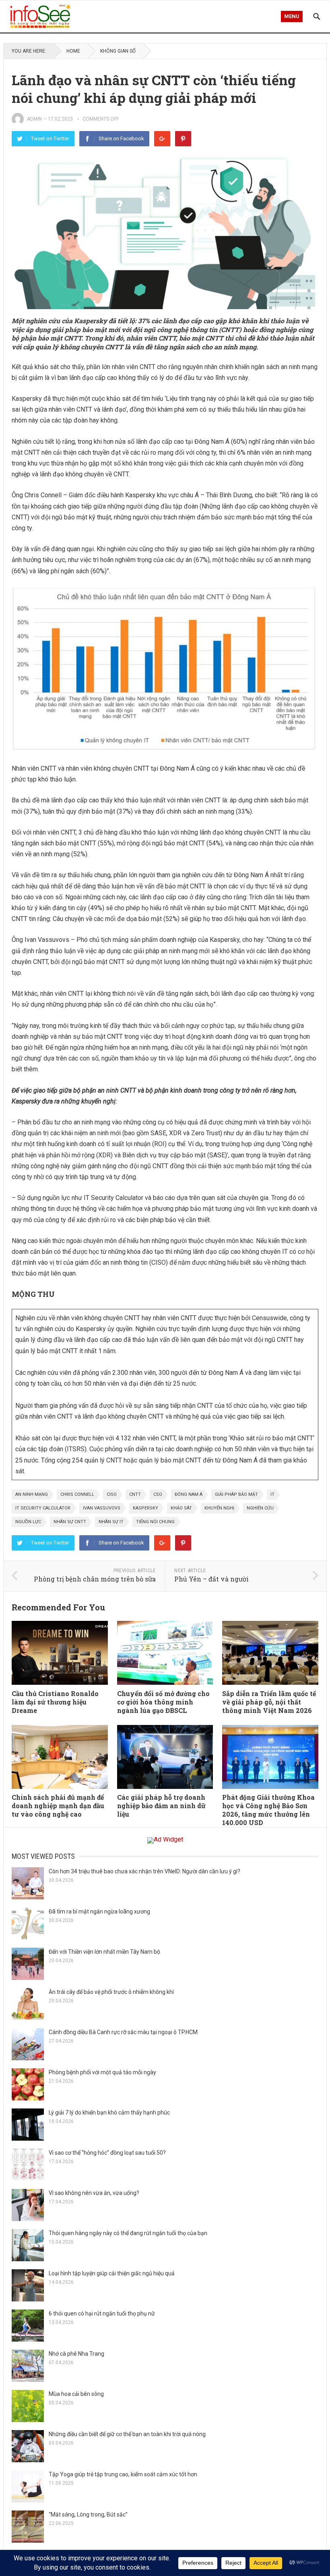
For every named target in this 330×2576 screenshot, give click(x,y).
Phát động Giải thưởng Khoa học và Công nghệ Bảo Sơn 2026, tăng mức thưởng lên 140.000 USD (268, 1810)
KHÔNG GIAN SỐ (118, 51)
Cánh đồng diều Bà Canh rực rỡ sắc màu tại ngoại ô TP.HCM (123, 2032)
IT (272, 1494)
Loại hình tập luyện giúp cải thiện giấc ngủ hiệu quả (112, 2273)
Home (73, 51)
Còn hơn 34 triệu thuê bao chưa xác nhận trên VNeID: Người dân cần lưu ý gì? (144, 1871)
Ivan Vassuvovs (102, 1508)
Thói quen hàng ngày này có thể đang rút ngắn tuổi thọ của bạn (128, 2233)
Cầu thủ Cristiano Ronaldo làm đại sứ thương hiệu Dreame (55, 1702)
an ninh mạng (32, 1494)
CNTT (135, 1494)
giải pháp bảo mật (236, 1494)
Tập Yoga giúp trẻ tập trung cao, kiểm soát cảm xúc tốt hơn (123, 2474)
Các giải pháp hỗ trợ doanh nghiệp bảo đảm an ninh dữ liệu (161, 1806)
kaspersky (145, 1508)
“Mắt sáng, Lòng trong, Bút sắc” (88, 2514)
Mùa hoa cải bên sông (76, 2394)
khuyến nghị (219, 1508)
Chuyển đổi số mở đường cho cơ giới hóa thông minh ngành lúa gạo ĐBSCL (163, 1702)
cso (158, 1494)
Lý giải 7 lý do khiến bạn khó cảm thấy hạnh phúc (109, 2112)
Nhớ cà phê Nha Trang (76, 2354)
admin (34, 119)
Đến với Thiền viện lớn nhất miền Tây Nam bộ (104, 1952)
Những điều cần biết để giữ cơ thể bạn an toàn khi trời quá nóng (127, 2434)
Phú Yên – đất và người (211, 1579)
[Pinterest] (183, 139)
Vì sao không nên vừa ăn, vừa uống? (94, 2193)
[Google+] (162, 139)
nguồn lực (28, 1522)
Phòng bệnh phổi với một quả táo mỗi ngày (102, 2072)
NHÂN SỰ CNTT (70, 1522)
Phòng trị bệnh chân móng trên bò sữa (95, 1579)
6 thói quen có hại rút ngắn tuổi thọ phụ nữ (102, 2313)
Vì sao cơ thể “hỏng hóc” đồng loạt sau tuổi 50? (107, 2153)
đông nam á (189, 1494)
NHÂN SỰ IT (111, 1522)
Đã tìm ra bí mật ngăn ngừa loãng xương (99, 1911)
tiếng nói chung (155, 1522)
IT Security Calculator (43, 1508)
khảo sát (181, 1508)
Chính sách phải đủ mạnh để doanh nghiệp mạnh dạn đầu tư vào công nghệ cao (58, 1806)
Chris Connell (77, 1494)
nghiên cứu (260, 1508)
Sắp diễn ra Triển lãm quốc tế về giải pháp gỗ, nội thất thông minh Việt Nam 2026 (269, 1702)
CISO (112, 1494)
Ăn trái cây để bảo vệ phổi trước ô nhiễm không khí (111, 1992)
